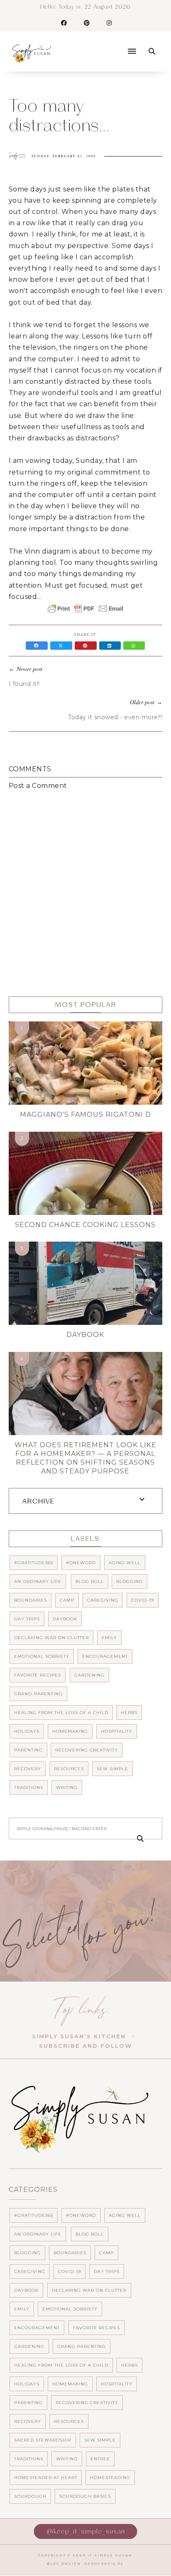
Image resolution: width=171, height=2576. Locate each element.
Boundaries (31, 1600)
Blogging (129, 1581)
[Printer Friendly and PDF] (85, 613)
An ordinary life (38, 1581)
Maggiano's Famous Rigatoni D (85, 1114)
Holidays (27, 1731)
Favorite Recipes (38, 1675)
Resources (69, 1769)
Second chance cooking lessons (85, 1225)
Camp (67, 1600)
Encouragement (105, 1656)
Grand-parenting (38, 1694)
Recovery (28, 1769)
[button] (100, 44)
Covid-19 (143, 1600)
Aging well (125, 1563)
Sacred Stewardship (43, 2440)
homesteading (110, 2478)
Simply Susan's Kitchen (79, 2036)
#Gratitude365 (34, 1563)
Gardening (89, 1675)
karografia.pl (104, 2564)
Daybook (85, 1335)
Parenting (28, 1750)
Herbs (129, 1713)
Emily (109, 1638)
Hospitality (117, 1731)
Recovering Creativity (87, 1750)
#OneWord (81, 1563)
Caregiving (103, 1600)
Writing (67, 1787)
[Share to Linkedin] (111, 646)
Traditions (29, 1787)
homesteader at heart (46, 2478)
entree (100, 2459)
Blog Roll (90, 1581)
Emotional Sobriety (42, 1656)
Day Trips (27, 1619)
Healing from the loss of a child (61, 1713)
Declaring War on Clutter (51, 1638)
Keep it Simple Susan (103, 2555)
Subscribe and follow (85, 2046)
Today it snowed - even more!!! (115, 717)
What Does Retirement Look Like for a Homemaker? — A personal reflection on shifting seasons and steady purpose (85, 1458)
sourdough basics (85, 2496)
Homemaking (70, 1731)
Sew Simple (112, 1769)
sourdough (30, 2496)
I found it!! (24, 684)
